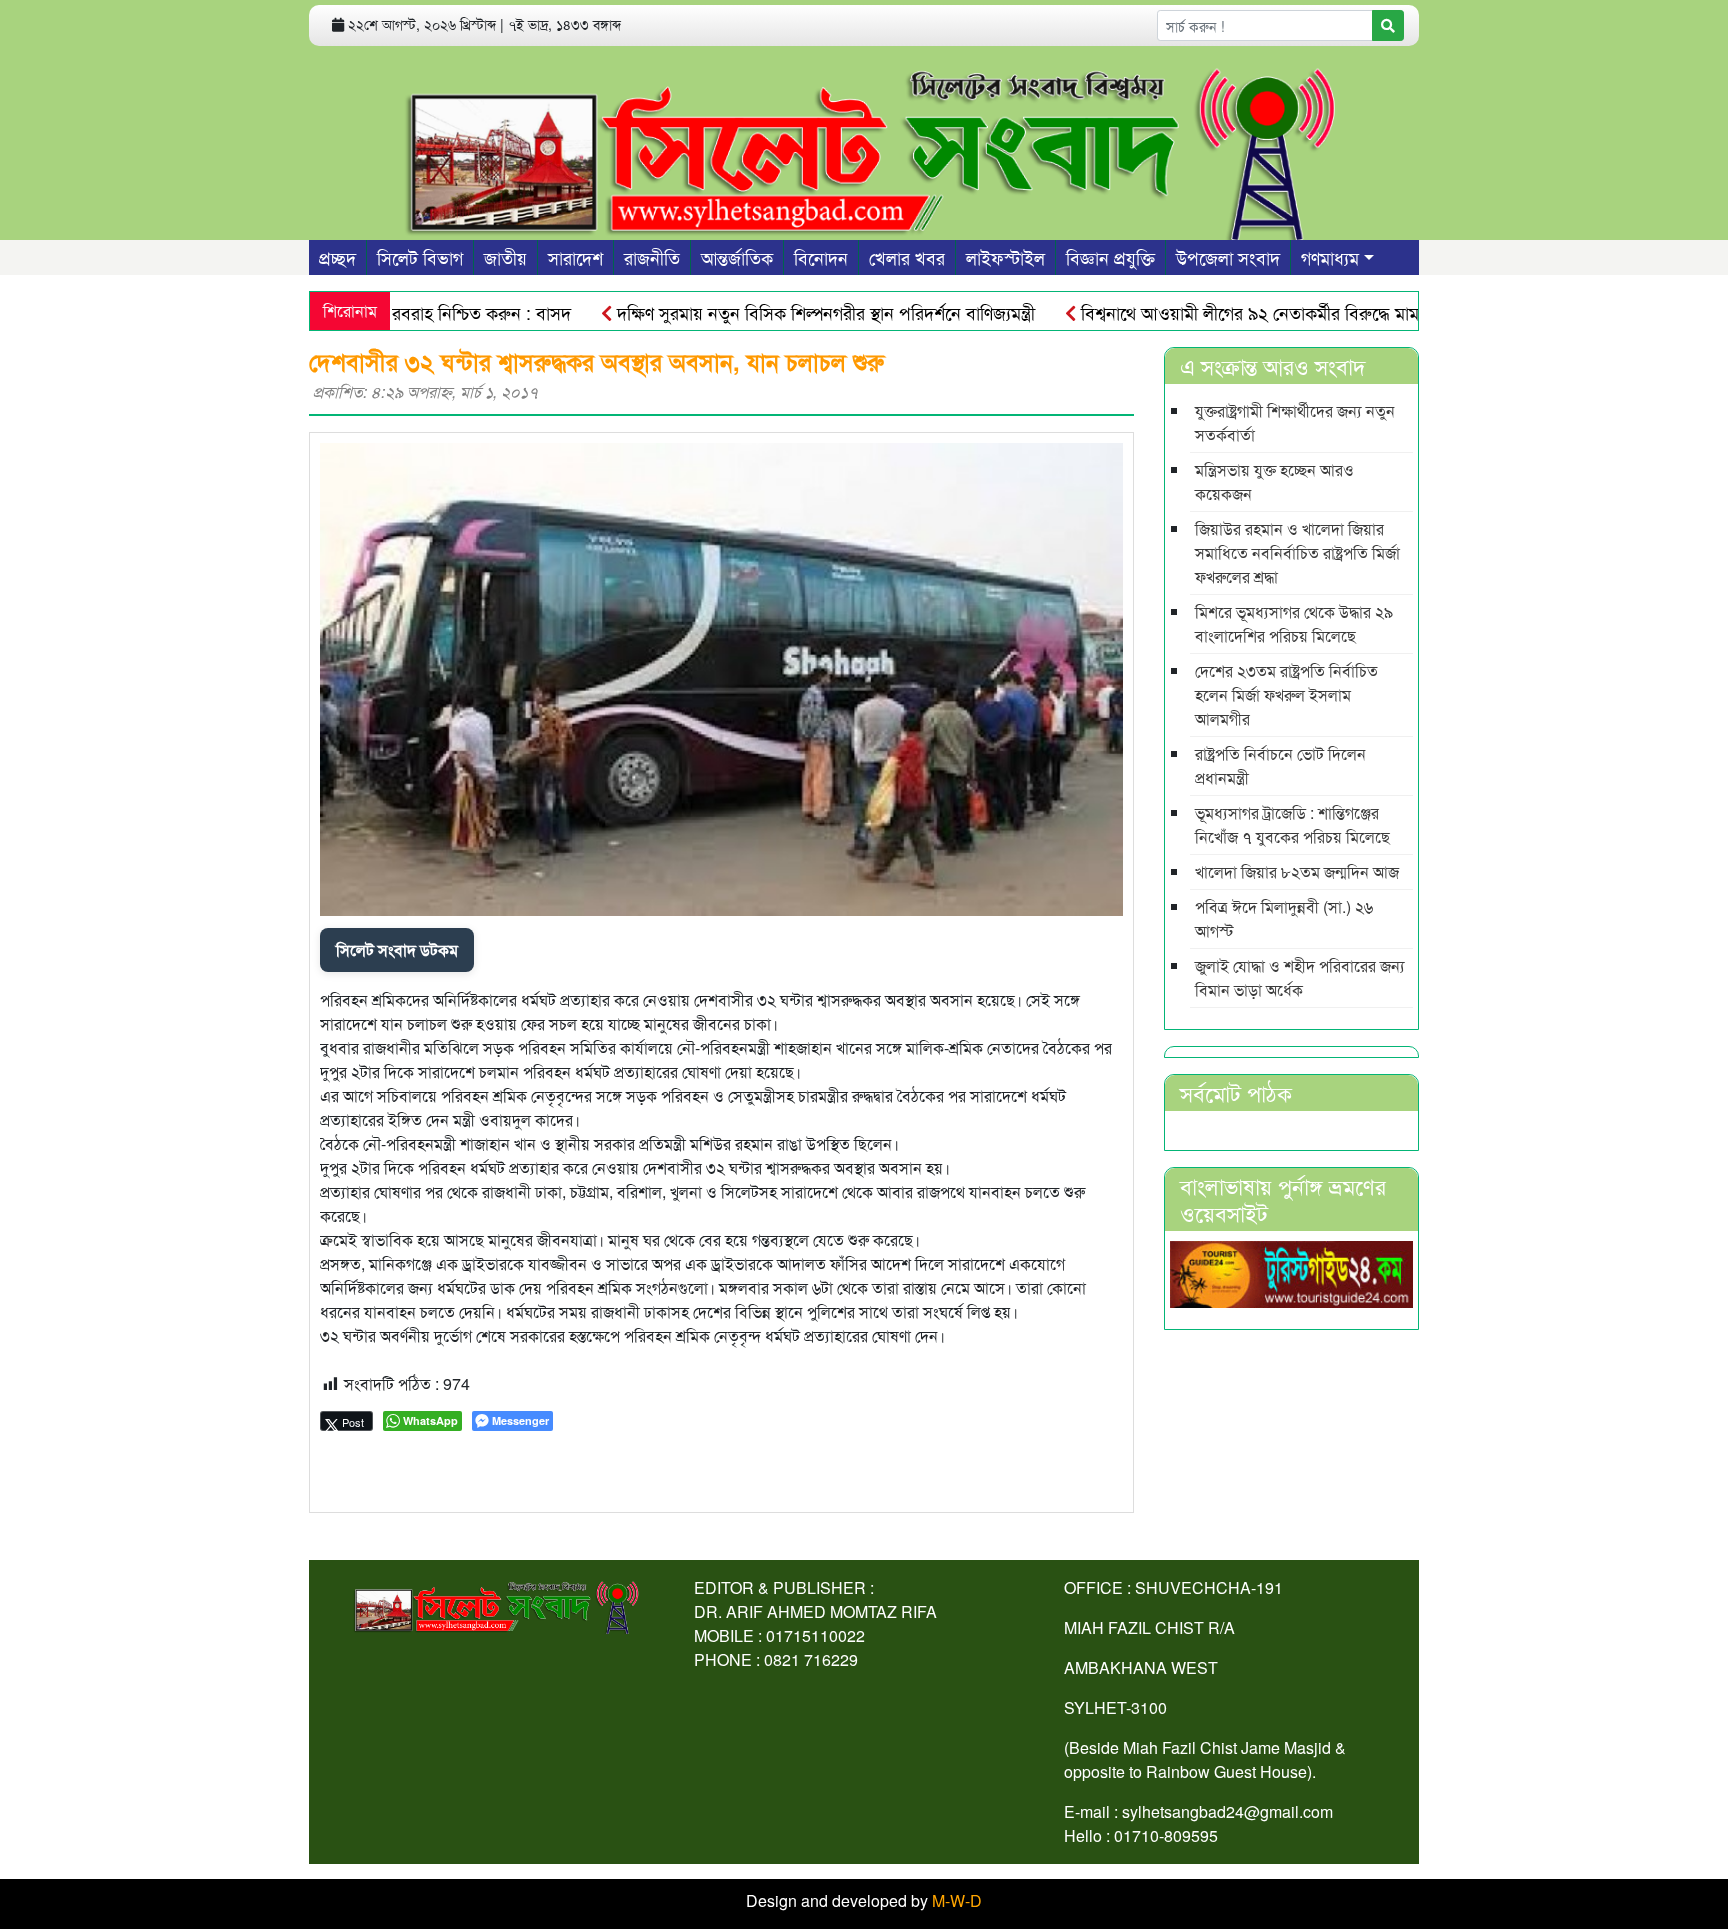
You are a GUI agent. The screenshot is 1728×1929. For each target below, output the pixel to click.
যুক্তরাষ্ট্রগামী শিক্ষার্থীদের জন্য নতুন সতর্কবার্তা (1295, 422)
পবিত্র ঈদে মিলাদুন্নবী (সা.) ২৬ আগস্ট (1284, 918)
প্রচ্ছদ (337, 257)
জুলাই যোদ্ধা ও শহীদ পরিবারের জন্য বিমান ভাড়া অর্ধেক (1300, 977)
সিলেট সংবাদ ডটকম (397, 949)
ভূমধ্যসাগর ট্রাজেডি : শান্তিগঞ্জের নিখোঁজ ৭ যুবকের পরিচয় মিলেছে (1292, 824)
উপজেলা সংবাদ (1228, 257)
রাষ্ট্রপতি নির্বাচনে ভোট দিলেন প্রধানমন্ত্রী (1280, 765)
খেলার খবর (907, 257)
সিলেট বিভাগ (420, 257)
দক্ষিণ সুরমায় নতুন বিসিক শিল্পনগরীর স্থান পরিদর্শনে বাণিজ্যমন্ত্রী (780, 312)
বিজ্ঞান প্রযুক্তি (1110, 257)
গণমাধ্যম (1330, 257)
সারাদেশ (575, 257)
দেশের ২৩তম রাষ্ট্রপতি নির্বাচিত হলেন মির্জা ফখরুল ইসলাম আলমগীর (1286, 694)
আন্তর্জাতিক (737, 257)
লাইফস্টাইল (1005, 257)
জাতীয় (505, 257)
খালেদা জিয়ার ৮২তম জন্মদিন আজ (1297, 871)
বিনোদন (821, 257)
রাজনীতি (652, 257)
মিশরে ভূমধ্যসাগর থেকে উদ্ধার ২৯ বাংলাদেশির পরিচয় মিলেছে (1294, 623)
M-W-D (957, 1900)
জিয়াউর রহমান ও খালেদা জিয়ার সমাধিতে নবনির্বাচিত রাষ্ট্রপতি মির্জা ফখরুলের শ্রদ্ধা (1297, 552)
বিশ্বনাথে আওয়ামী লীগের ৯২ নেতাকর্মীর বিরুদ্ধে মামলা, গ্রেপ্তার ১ (1245, 312)
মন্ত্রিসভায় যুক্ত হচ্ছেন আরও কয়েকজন (1274, 481)
